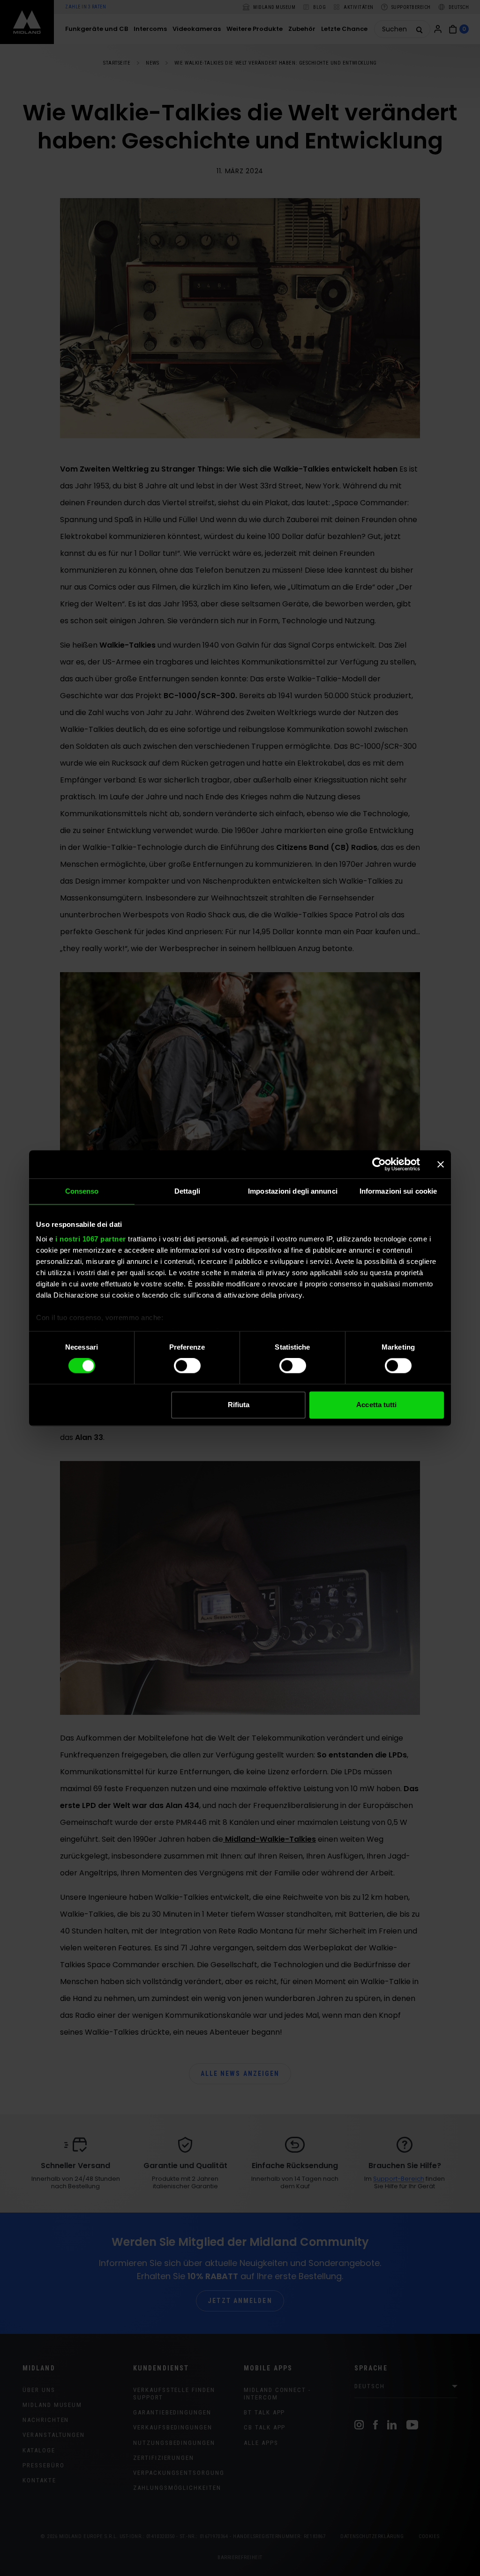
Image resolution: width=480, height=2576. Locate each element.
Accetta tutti (376, 1405)
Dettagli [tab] (187, 1191)
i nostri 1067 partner (91, 1239)
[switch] (187, 1366)
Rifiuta (239, 1405)
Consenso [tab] (82, 1191)
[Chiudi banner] (441, 1164)
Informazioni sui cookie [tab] (398, 1191)
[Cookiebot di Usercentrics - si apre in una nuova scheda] (379, 1164)
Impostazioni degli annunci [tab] (293, 1191)
